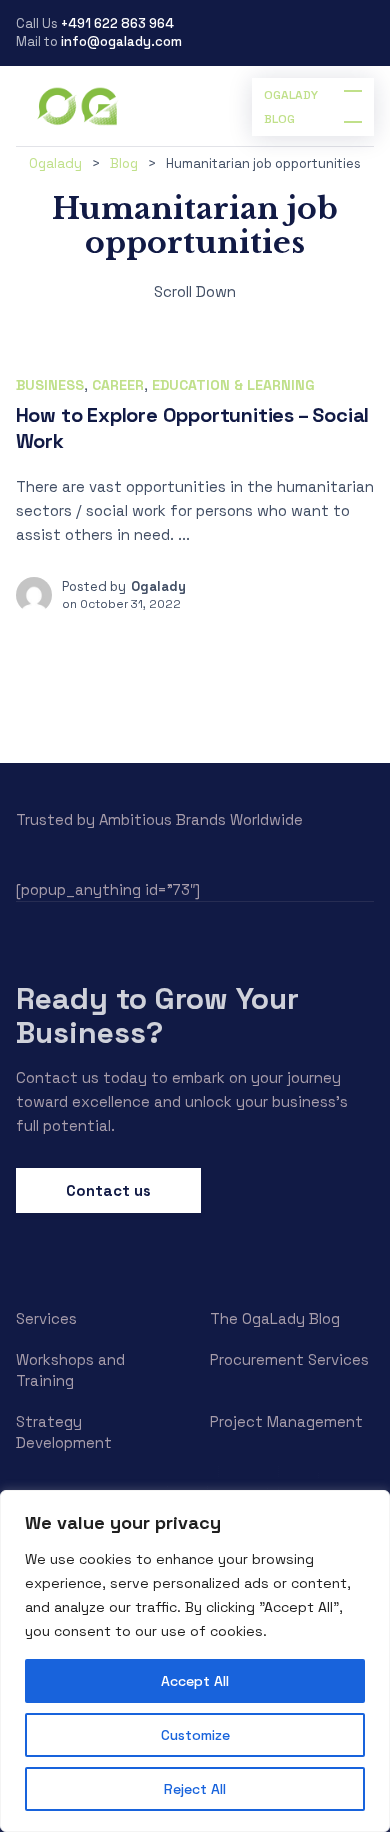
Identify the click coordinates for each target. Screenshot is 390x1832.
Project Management (286, 1421)
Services (46, 1318)
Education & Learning (233, 385)
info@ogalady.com (121, 41)
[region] (195, 1661)
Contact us (108, 1190)
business (50, 385)
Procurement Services (289, 1359)
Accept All (195, 1681)
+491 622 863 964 (117, 23)
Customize (195, 1735)
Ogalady (158, 586)
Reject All (195, 1789)
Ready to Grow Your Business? (157, 1015)
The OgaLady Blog (275, 1318)
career (118, 385)
